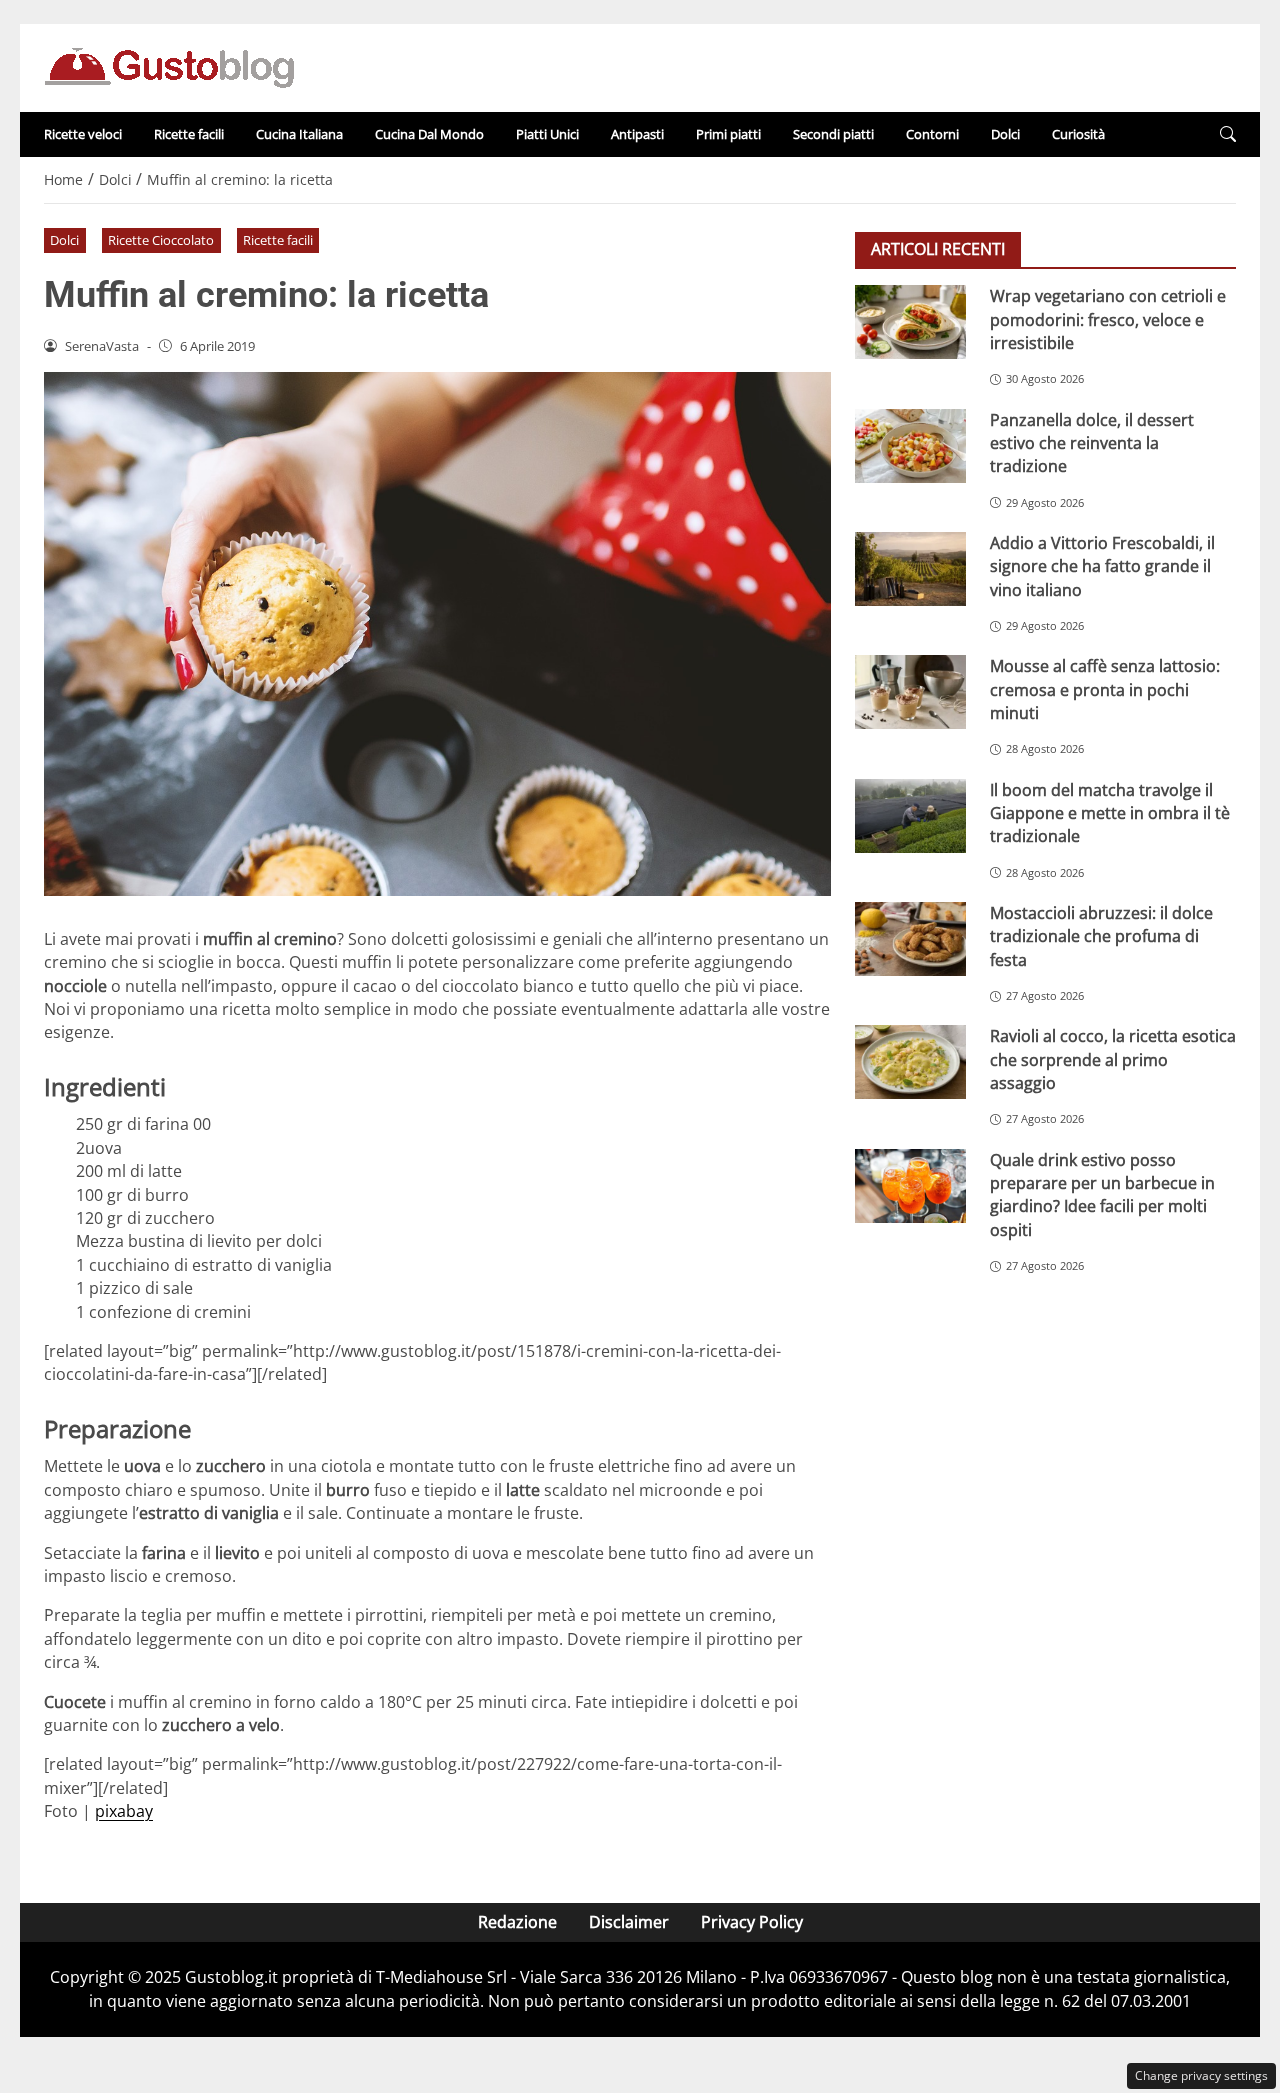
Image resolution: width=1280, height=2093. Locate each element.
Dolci (1005, 134)
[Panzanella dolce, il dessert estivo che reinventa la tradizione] (910, 445)
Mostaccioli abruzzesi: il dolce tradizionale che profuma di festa (1101, 935)
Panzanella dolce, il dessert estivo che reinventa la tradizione (1092, 442)
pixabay (124, 1811)
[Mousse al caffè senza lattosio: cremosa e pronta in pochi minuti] (910, 692)
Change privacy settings (1201, 2075)
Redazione (517, 1922)
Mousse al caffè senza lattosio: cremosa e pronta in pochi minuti (1105, 689)
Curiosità (1078, 134)
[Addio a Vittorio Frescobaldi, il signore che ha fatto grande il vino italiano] (910, 568)
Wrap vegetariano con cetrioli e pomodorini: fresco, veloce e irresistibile (1108, 319)
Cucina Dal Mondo (429, 134)
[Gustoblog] (169, 66)
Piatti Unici (547, 134)
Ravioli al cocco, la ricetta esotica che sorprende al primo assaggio (1113, 1059)
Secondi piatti (833, 134)
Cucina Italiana (299, 134)
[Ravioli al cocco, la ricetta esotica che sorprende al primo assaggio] (910, 1062)
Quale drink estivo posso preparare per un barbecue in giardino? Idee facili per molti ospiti (1102, 1194)
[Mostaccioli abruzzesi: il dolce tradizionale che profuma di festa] (910, 938)
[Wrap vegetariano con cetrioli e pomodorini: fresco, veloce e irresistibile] (910, 322)
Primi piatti (728, 134)
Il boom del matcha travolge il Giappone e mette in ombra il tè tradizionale (1110, 812)
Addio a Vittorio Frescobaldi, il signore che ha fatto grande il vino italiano (1102, 565)
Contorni (932, 134)
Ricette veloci (83, 134)
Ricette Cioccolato (161, 240)
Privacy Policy (752, 1922)
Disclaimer (629, 1922)
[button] (1228, 134)
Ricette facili (189, 134)
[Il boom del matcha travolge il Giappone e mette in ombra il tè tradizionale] (910, 815)
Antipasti (637, 134)
